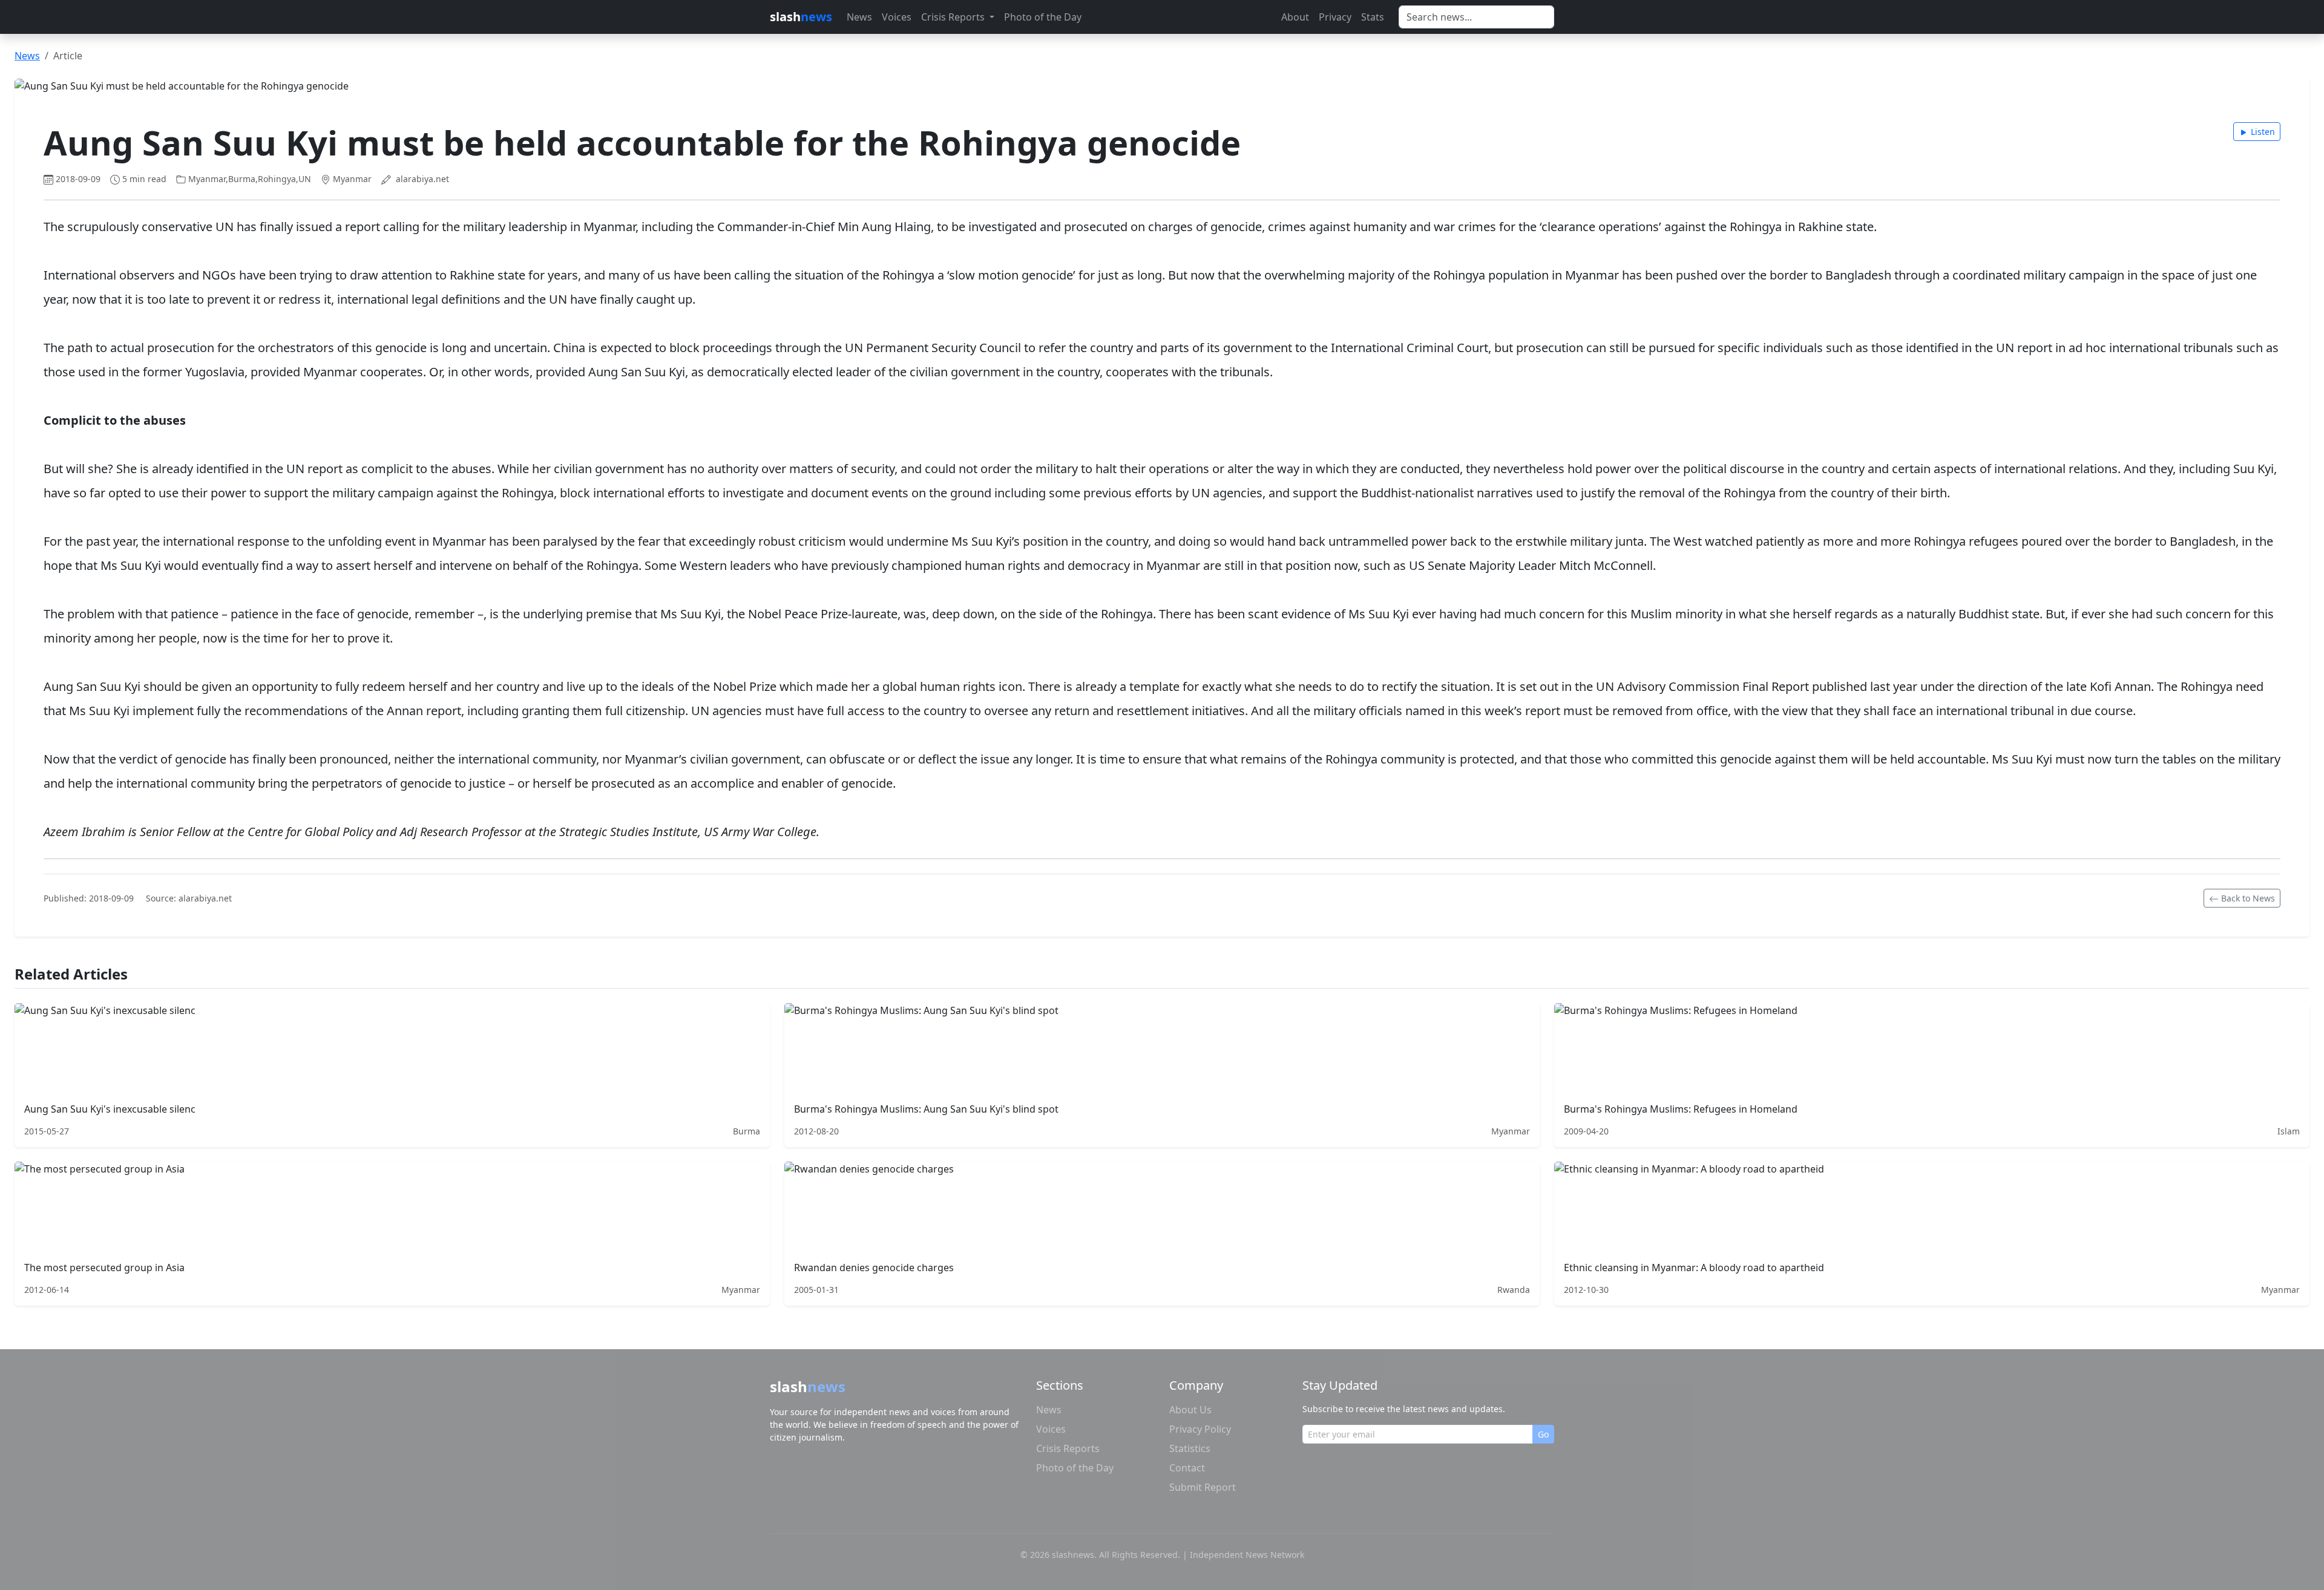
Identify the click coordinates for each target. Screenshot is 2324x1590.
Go (1543, 1434)
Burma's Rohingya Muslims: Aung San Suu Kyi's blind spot (926, 1109)
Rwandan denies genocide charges (874, 1268)
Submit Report (1203, 1487)
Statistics (1190, 1448)
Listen (2263, 132)
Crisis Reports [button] (954, 17)
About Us (1190, 1410)
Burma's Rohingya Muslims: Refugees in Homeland (1681, 1109)
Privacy (1335, 17)
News (859, 17)
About (1295, 17)
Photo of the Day (1043, 17)
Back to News (2248, 898)
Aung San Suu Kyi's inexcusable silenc (110, 1109)
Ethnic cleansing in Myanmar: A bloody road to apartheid (1694, 1268)
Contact (1187, 1468)
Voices (897, 17)
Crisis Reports (1068, 1448)
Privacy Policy (1200, 1429)
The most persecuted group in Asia (104, 1268)
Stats (1373, 17)
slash (801, 17)
